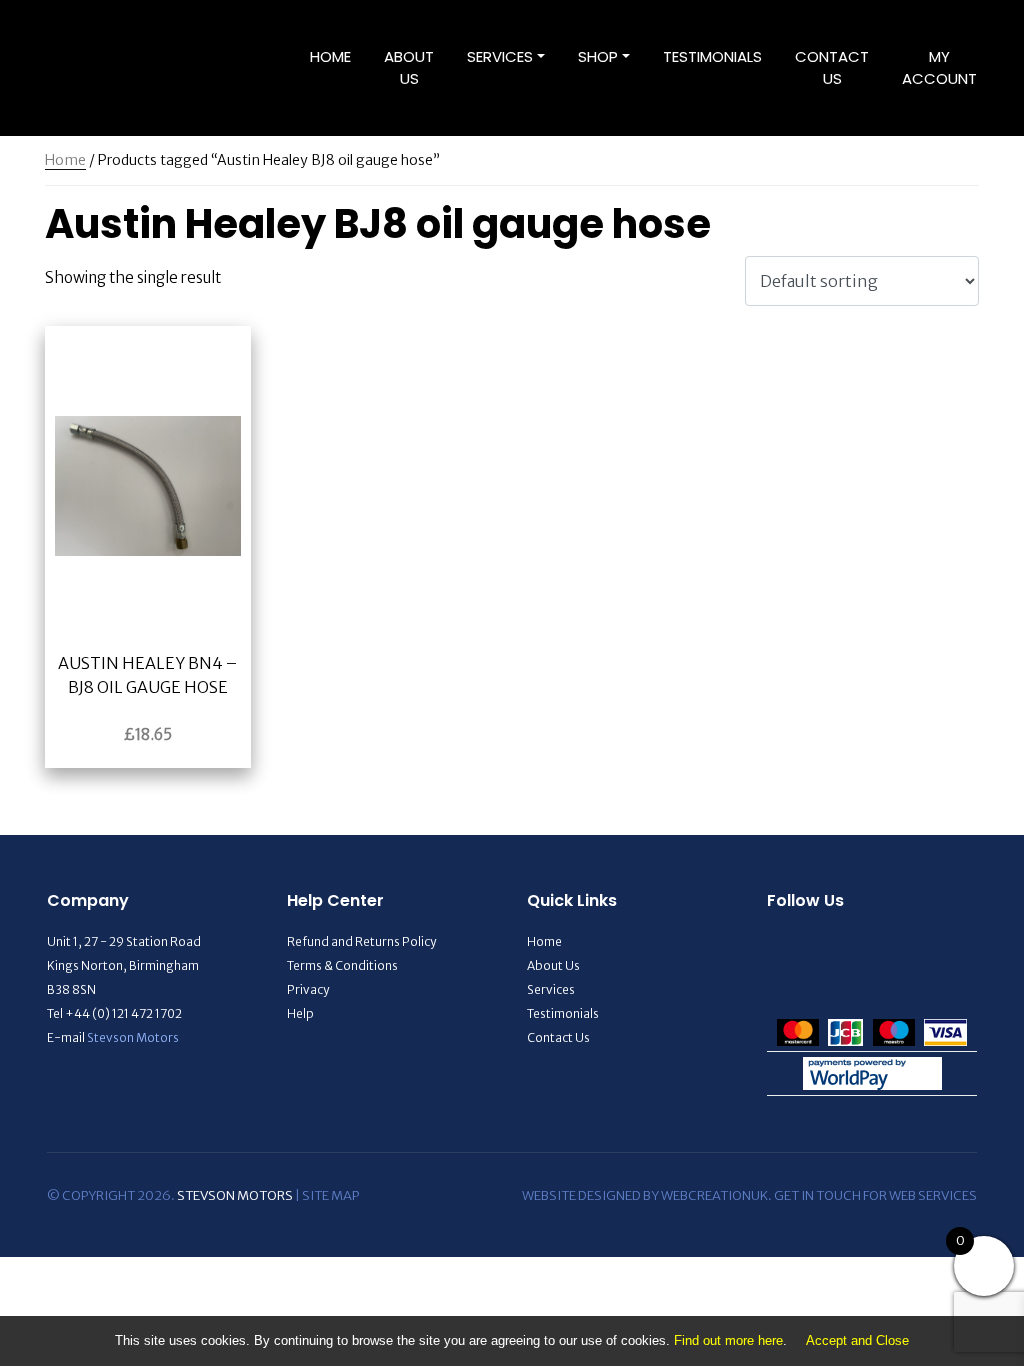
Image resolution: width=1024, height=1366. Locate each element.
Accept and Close (857, 1340)
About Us (409, 68)
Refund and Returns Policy (361, 941)
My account (939, 68)
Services (500, 56)
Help (300, 1013)
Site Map (330, 1195)
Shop (598, 56)
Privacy (308, 989)
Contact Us (832, 68)
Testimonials (712, 56)
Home (330, 56)
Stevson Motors (133, 1037)
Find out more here (728, 1340)
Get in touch (817, 1195)
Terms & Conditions (342, 965)
